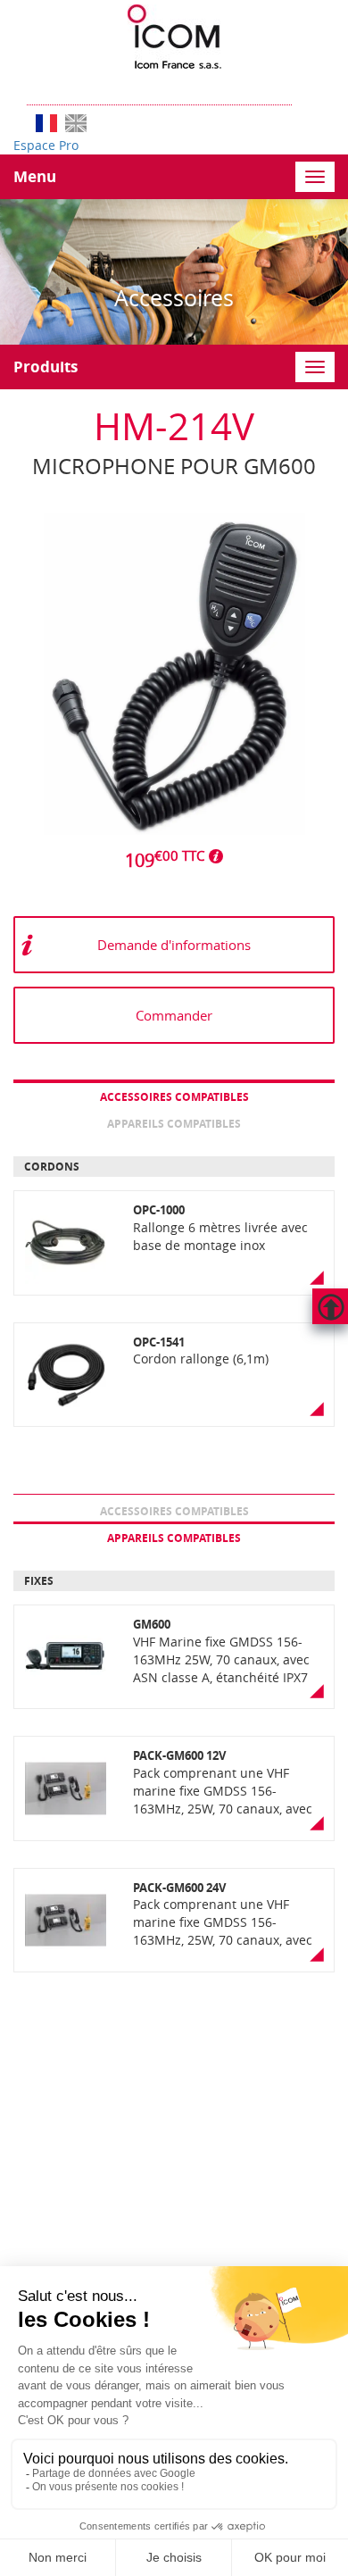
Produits (46, 367)
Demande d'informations (174, 945)
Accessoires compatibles (174, 1097)
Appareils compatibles (174, 1124)
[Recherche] (301, 87)
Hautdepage (330, 1306)
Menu (35, 176)
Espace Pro (46, 145)
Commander (174, 1015)
